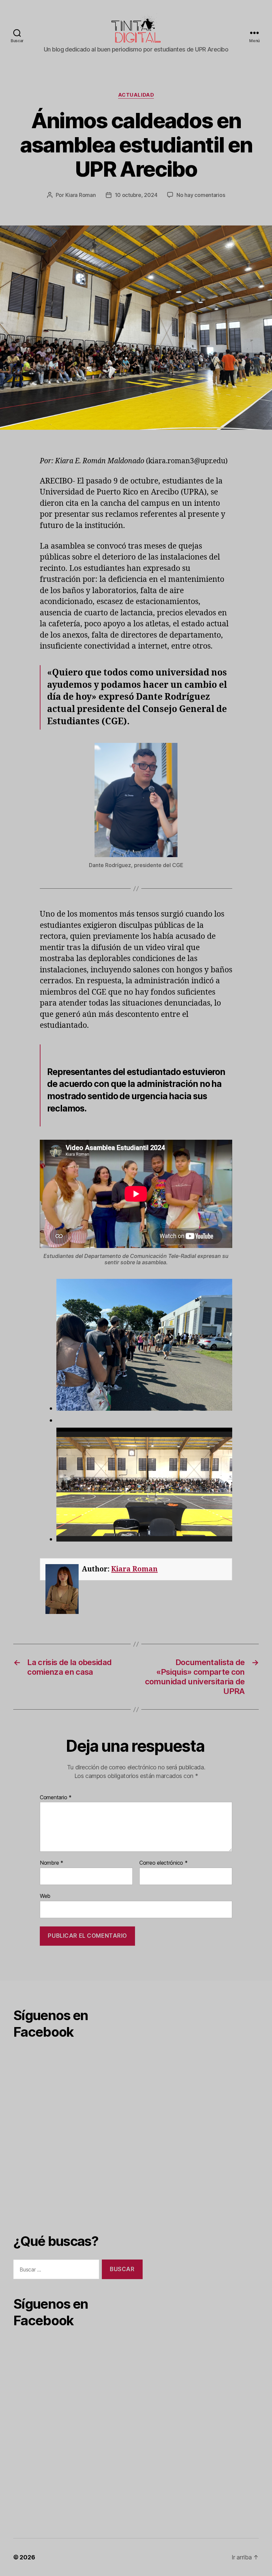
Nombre (52, 1863)
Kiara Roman (81, 195)
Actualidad (136, 95)
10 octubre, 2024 (136, 195)
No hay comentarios (201, 195)
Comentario (56, 1798)
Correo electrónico (164, 1863)
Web (45, 1896)
